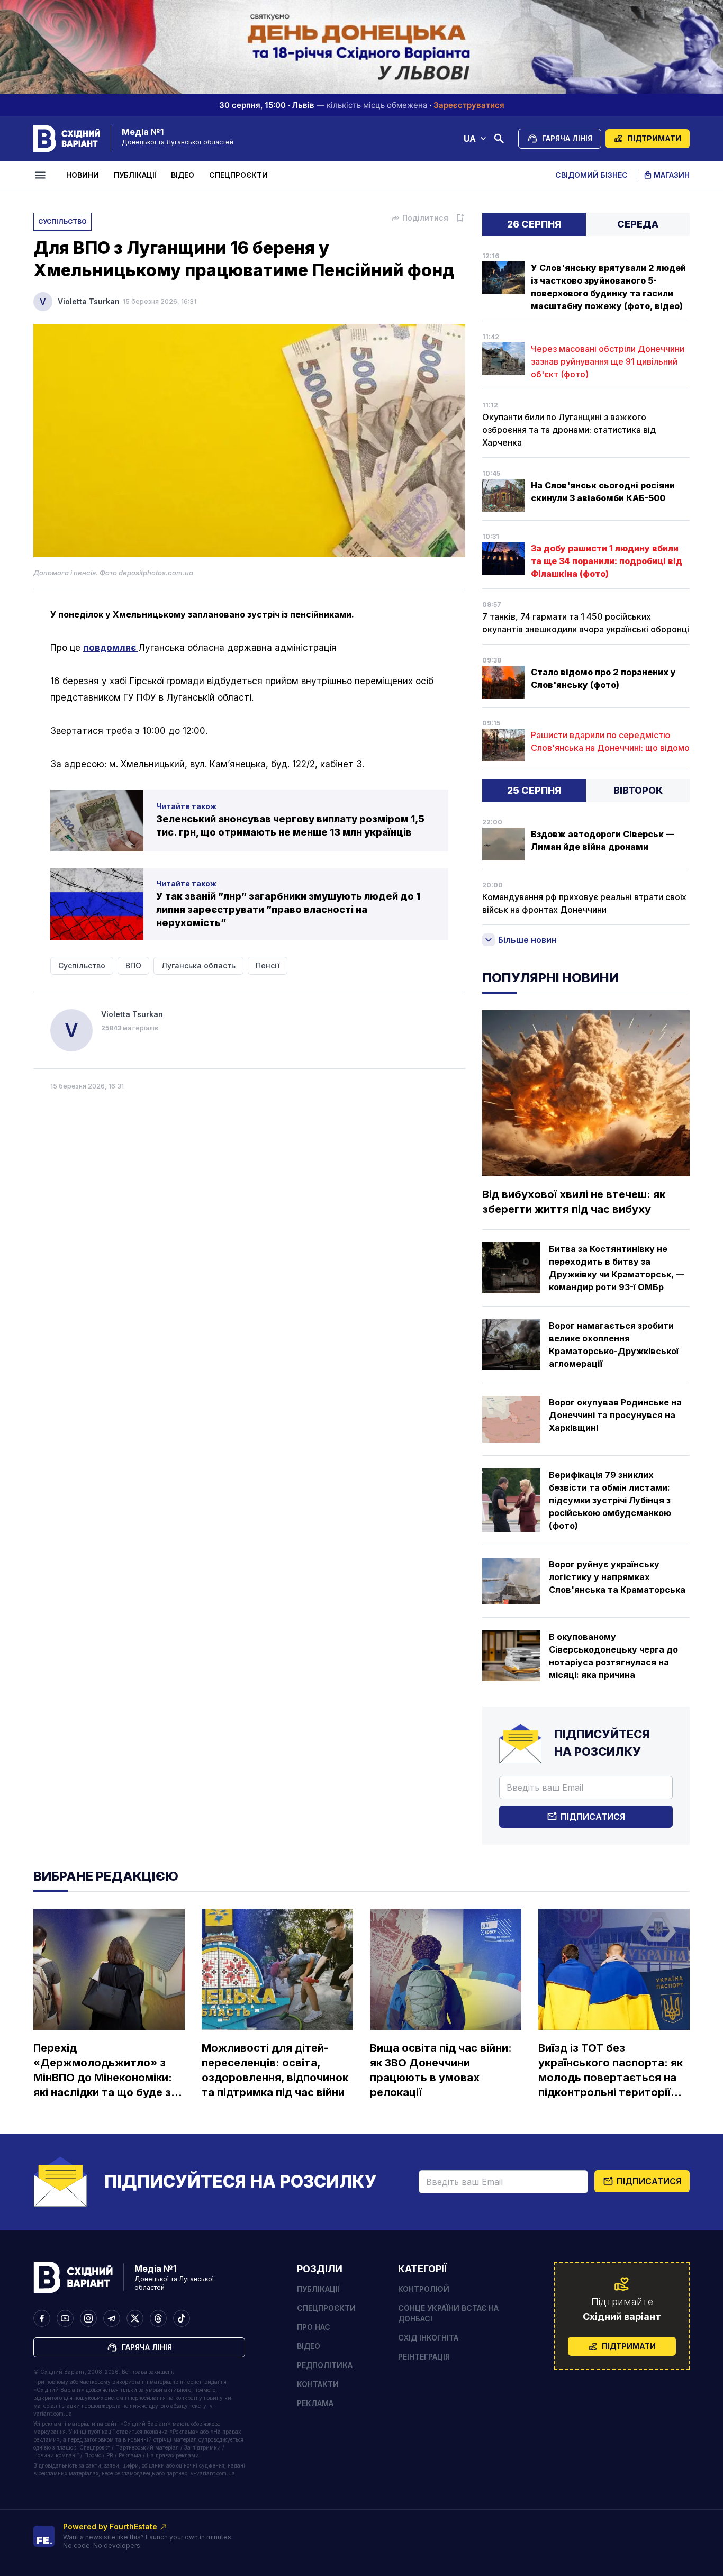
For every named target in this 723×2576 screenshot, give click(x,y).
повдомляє (111, 648)
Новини (83, 175)
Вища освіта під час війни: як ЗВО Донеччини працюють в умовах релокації (441, 2070)
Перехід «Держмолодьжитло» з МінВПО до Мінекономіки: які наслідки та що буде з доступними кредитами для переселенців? (103, 2071)
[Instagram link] (88, 2318)
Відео (183, 175)
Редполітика (325, 2365)
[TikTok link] (182, 2318)
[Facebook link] (42, 2318)
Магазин (672, 175)
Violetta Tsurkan (89, 301)
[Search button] (499, 139)
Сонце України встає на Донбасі (448, 2313)
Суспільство (62, 221)
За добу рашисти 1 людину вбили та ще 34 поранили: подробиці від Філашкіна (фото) (607, 561)
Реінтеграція (424, 2357)
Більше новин (527, 940)
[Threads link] (158, 2318)
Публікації (135, 175)
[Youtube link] (65, 2318)
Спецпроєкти (238, 175)
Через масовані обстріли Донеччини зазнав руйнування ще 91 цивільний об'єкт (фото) (608, 361)
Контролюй (424, 2289)
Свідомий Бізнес (591, 175)
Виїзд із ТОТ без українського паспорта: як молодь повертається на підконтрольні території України (611, 2071)
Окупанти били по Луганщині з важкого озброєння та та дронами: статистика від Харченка (569, 430)
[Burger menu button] (42, 175)
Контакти (318, 2384)
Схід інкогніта (428, 2338)
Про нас (314, 2327)
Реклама (315, 2403)
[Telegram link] (112, 2318)
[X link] (135, 2318)
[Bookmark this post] (460, 218)
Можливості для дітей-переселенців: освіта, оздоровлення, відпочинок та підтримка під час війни (275, 2070)
